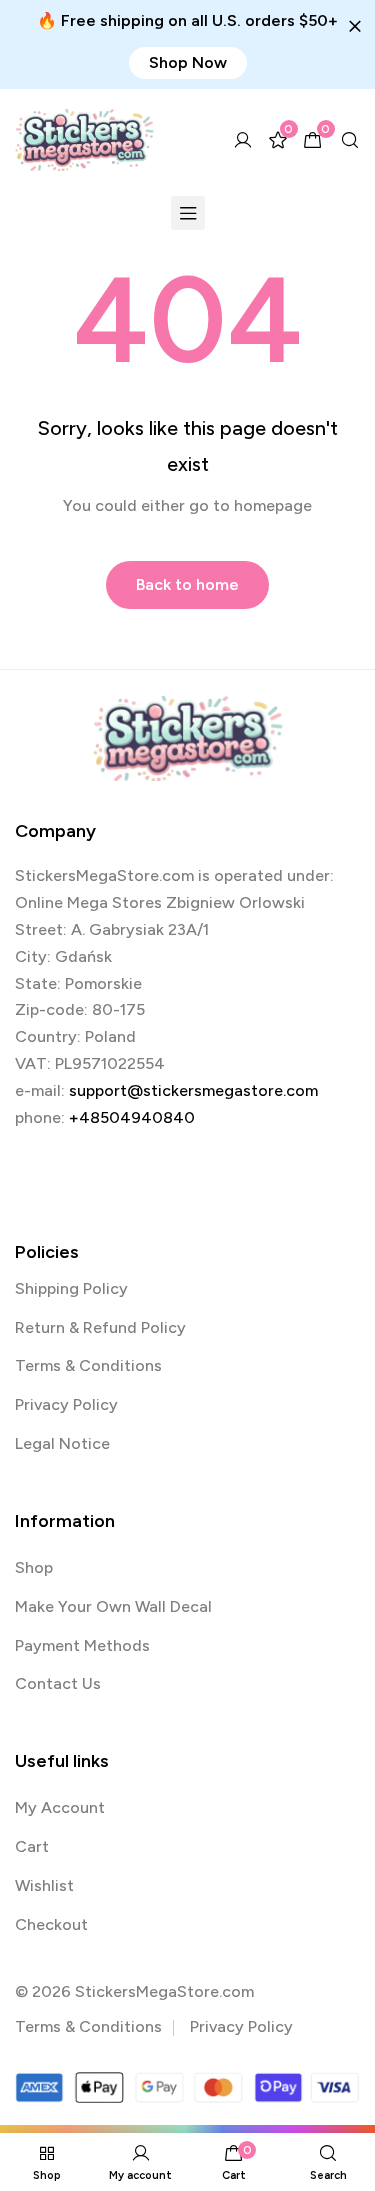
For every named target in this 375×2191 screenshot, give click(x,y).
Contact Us (58, 1683)
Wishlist (44, 1885)
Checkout (51, 1924)
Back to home (187, 584)
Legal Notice (62, 1443)
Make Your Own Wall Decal (113, 1606)
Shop (34, 1567)
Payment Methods (82, 1645)
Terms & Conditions (88, 1365)
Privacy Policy (66, 1404)
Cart (32, 1846)
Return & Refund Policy (100, 1327)
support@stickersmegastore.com (193, 1090)
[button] (188, 63)
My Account (60, 1807)
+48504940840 (132, 1117)
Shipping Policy (71, 1288)
